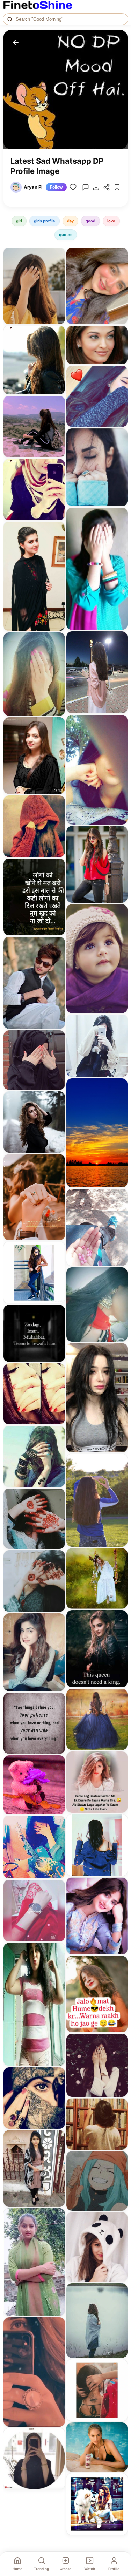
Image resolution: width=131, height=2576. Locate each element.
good (90, 221)
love (111, 221)
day (70, 221)
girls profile (45, 221)
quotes (66, 235)
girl (19, 221)
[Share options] (57, 255)
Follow (56, 187)
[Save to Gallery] (57, 268)
